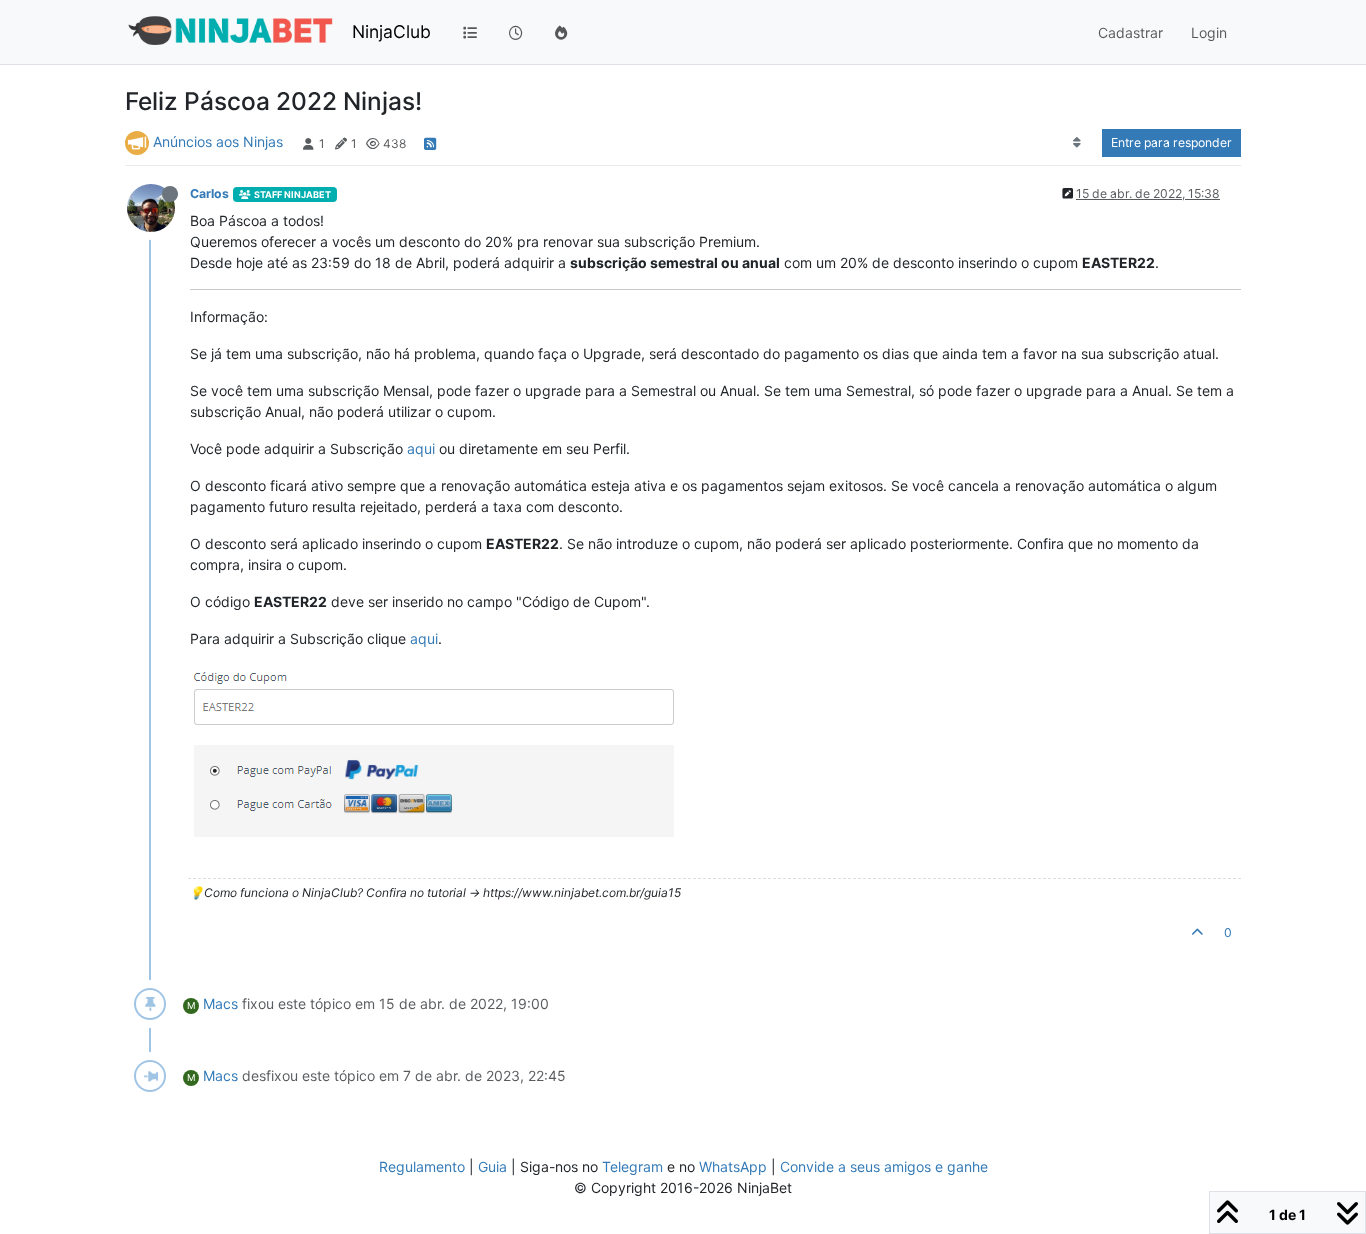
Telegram (632, 1166)
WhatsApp (733, 1166)
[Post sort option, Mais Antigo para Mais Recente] (1077, 143)
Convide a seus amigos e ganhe (884, 1166)
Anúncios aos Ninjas (218, 141)
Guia (492, 1166)
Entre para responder (1171, 142)
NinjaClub (391, 31)
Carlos (209, 193)
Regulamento (424, 1166)
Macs (220, 1003)
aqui (421, 448)
